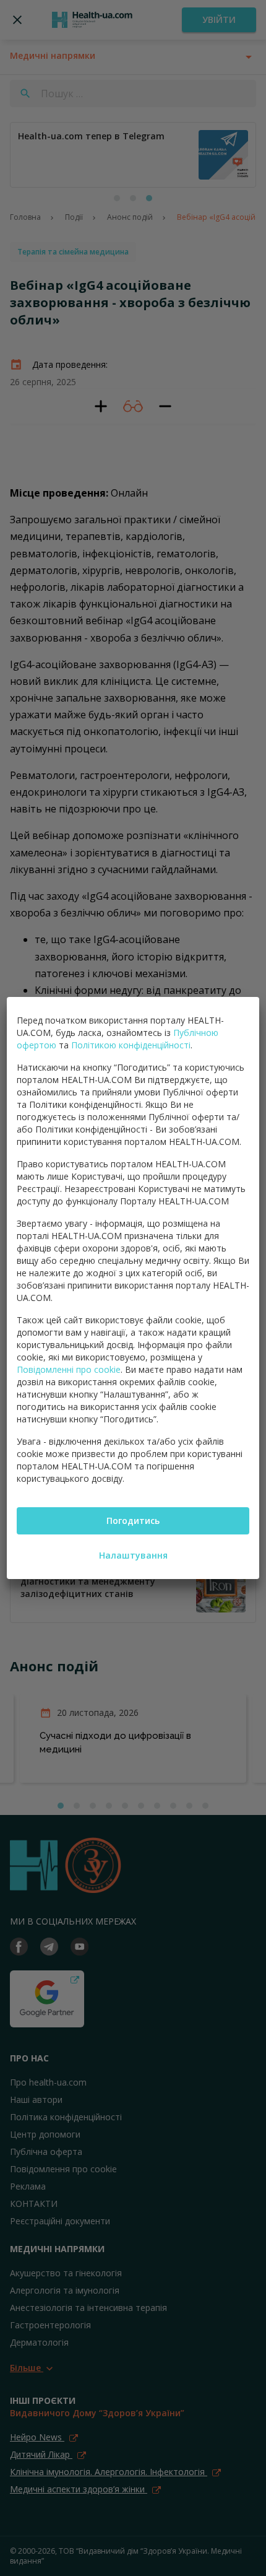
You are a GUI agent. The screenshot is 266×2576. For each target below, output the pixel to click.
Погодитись (133, 1521)
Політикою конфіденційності (131, 1045)
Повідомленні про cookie (69, 1369)
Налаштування (133, 1555)
